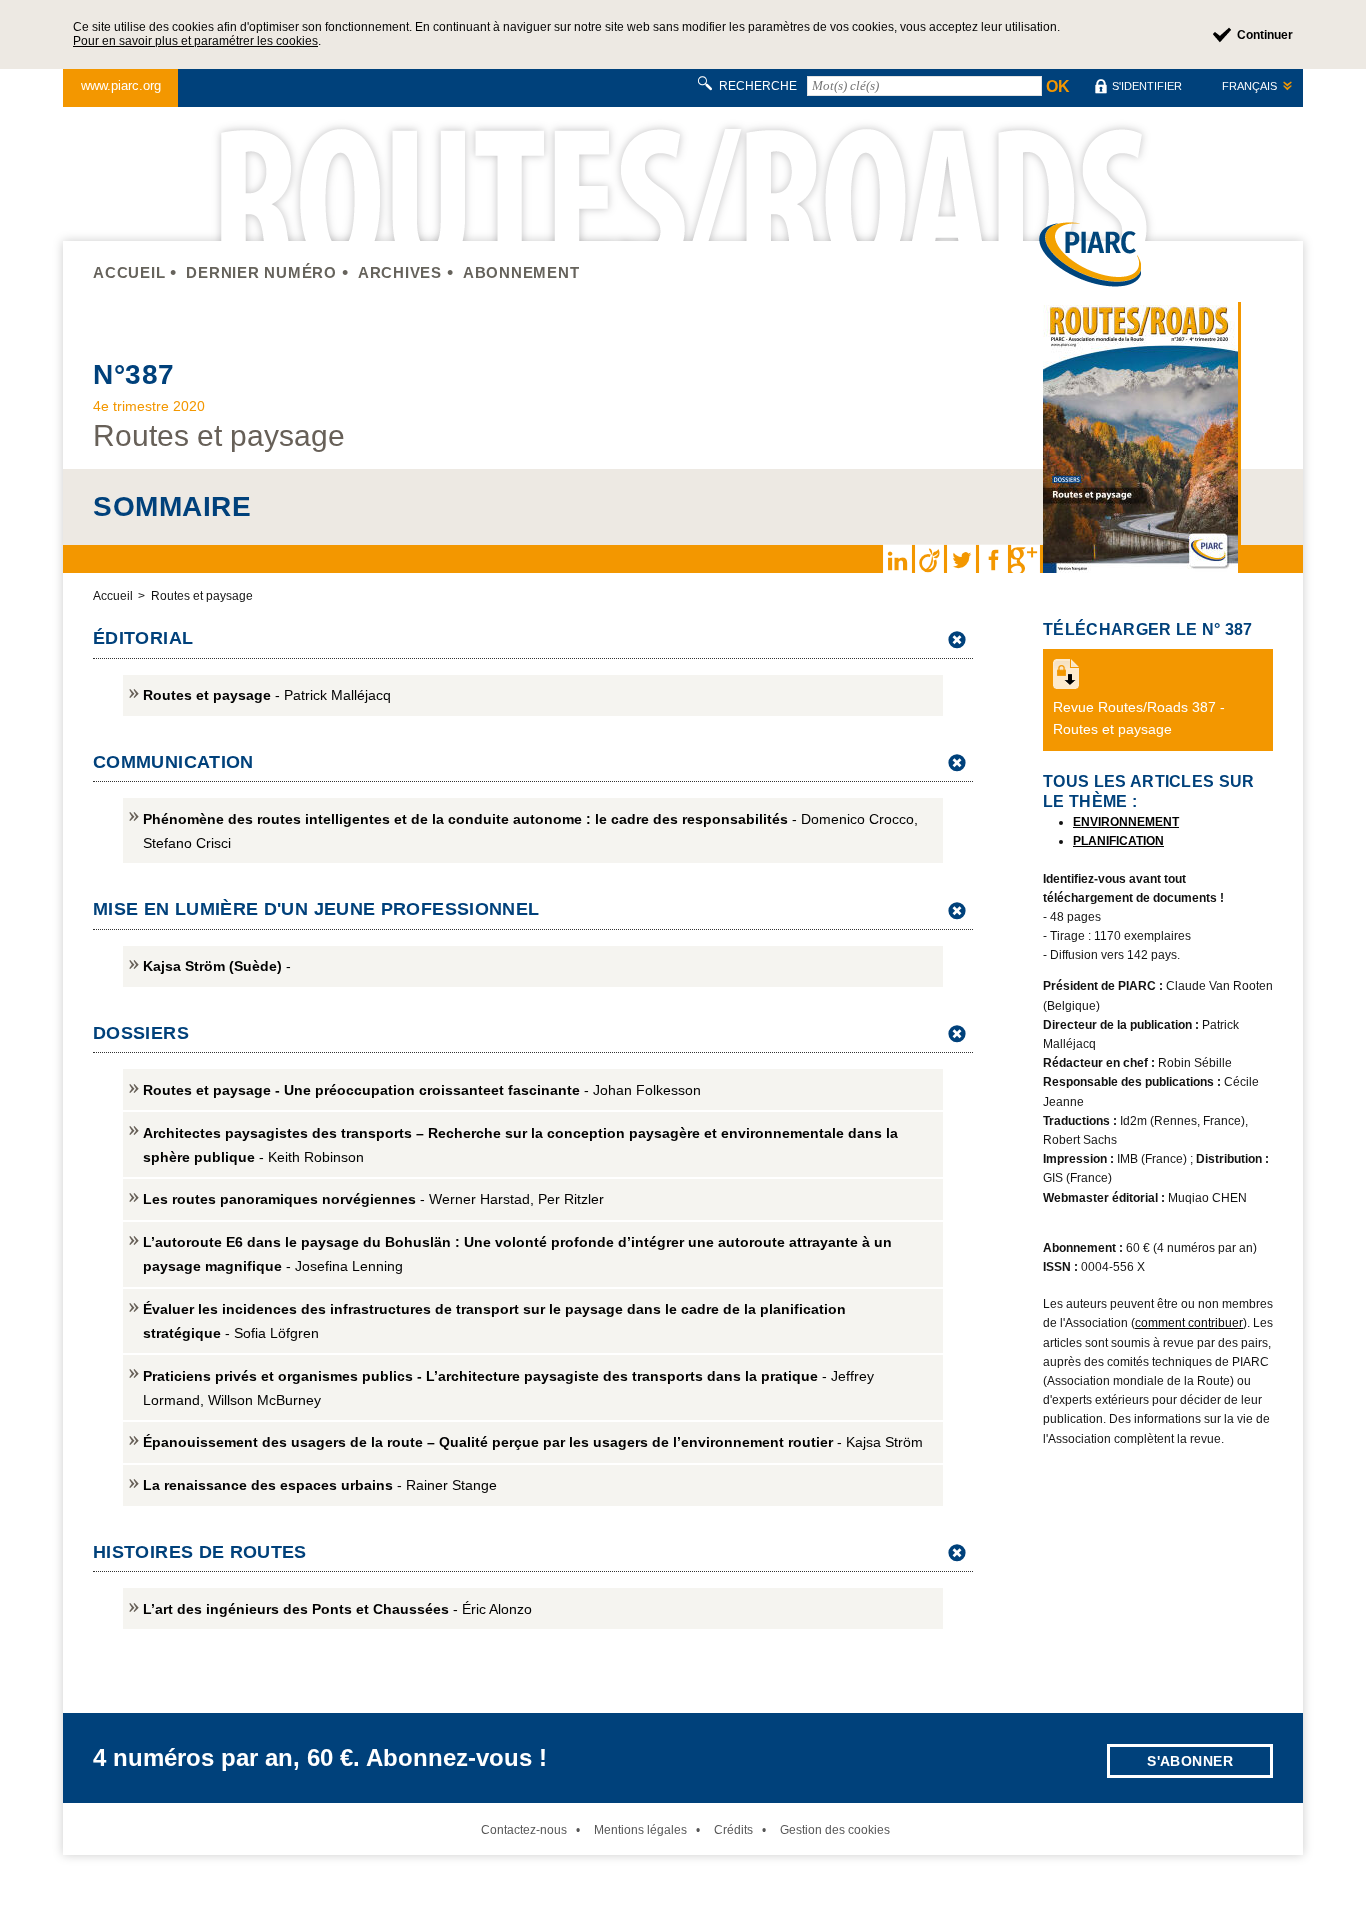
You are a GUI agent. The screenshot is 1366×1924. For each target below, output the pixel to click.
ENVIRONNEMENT (1126, 822)
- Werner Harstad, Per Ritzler (373, 1199)
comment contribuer (1189, 1323)
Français (1249, 86)
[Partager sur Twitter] (961, 559)
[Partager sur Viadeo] (929, 559)
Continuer (1265, 35)
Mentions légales (640, 1830)
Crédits (733, 1830)
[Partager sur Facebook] (993, 559)
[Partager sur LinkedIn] (897, 559)
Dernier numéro (261, 272)
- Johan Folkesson (422, 1090)
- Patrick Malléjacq (267, 695)
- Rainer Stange (320, 1485)
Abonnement (521, 272)
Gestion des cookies (835, 1830)
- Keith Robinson (520, 1145)
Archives (400, 272)
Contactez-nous (524, 1830)
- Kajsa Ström (533, 1442)
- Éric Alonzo (337, 1609)
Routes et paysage (202, 596)
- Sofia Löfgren (494, 1321)
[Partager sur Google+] (1025, 559)
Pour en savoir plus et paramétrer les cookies (195, 41)
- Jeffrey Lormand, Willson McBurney (508, 1388)
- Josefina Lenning (517, 1254)
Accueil (129, 272)
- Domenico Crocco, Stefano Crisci (530, 831)
